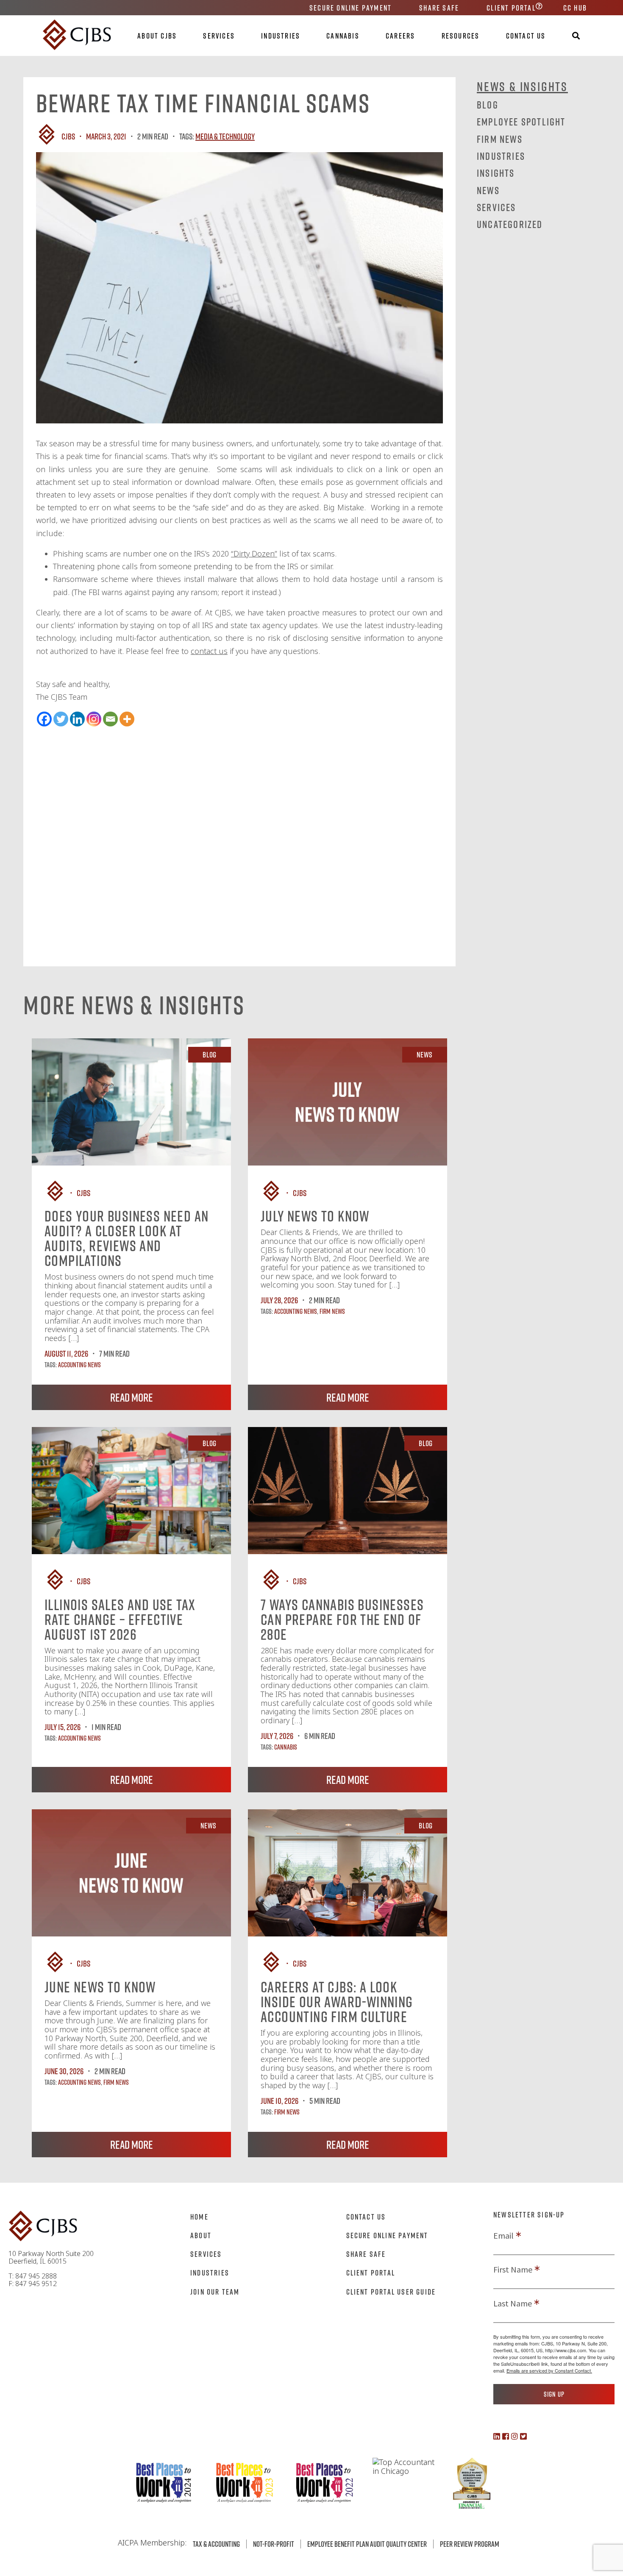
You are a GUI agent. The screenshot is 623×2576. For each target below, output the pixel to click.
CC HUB (575, 8)
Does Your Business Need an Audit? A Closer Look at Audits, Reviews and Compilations (127, 1238)
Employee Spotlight (521, 121)
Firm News (332, 1311)
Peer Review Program (470, 2544)
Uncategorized (510, 224)
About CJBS (157, 36)
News (488, 190)
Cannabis (343, 36)
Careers (400, 36)
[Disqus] (239, 833)
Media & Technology (225, 136)
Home (199, 2217)
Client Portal (511, 8)
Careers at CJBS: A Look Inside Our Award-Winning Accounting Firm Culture (337, 2002)
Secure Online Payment (350, 8)
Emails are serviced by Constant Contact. (549, 2370)
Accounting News (79, 1365)
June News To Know (100, 1987)
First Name (513, 2270)
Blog (488, 104)
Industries (281, 36)
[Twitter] (61, 719)
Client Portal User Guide (391, 2292)
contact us (209, 651)
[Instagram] (94, 719)
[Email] (110, 719)
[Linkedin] (77, 719)
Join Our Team (215, 2292)
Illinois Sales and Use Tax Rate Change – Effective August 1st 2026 (120, 1619)
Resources (461, 36)
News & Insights (522, 86)
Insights (496, 173)
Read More (132, 1397)
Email (503, 2236)
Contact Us (526, 36)
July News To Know (315, 1216)
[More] (127, 719)
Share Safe (439, 8)
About (201, 2235)
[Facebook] (44, 719)
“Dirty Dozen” (254, 554)
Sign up (554, 2394)
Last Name (513, 2303)
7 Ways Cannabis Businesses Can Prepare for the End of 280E (342, 1619)
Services (219, 36)
